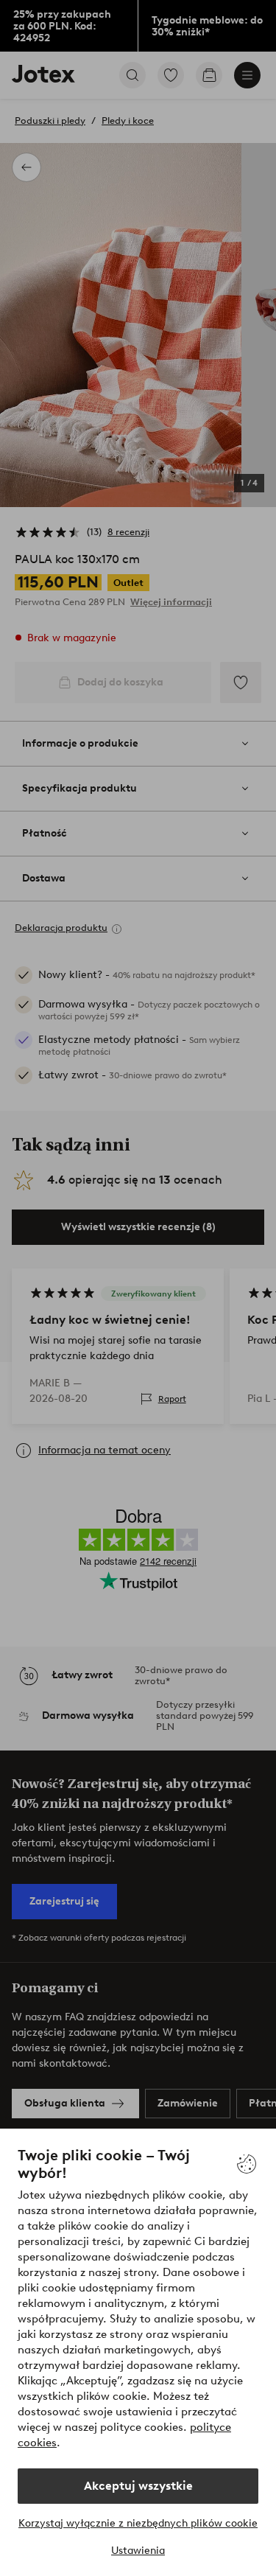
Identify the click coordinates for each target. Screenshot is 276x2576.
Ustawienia (138, 2551)
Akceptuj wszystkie (138, 2486)
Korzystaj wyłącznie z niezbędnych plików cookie (138, 2523)
